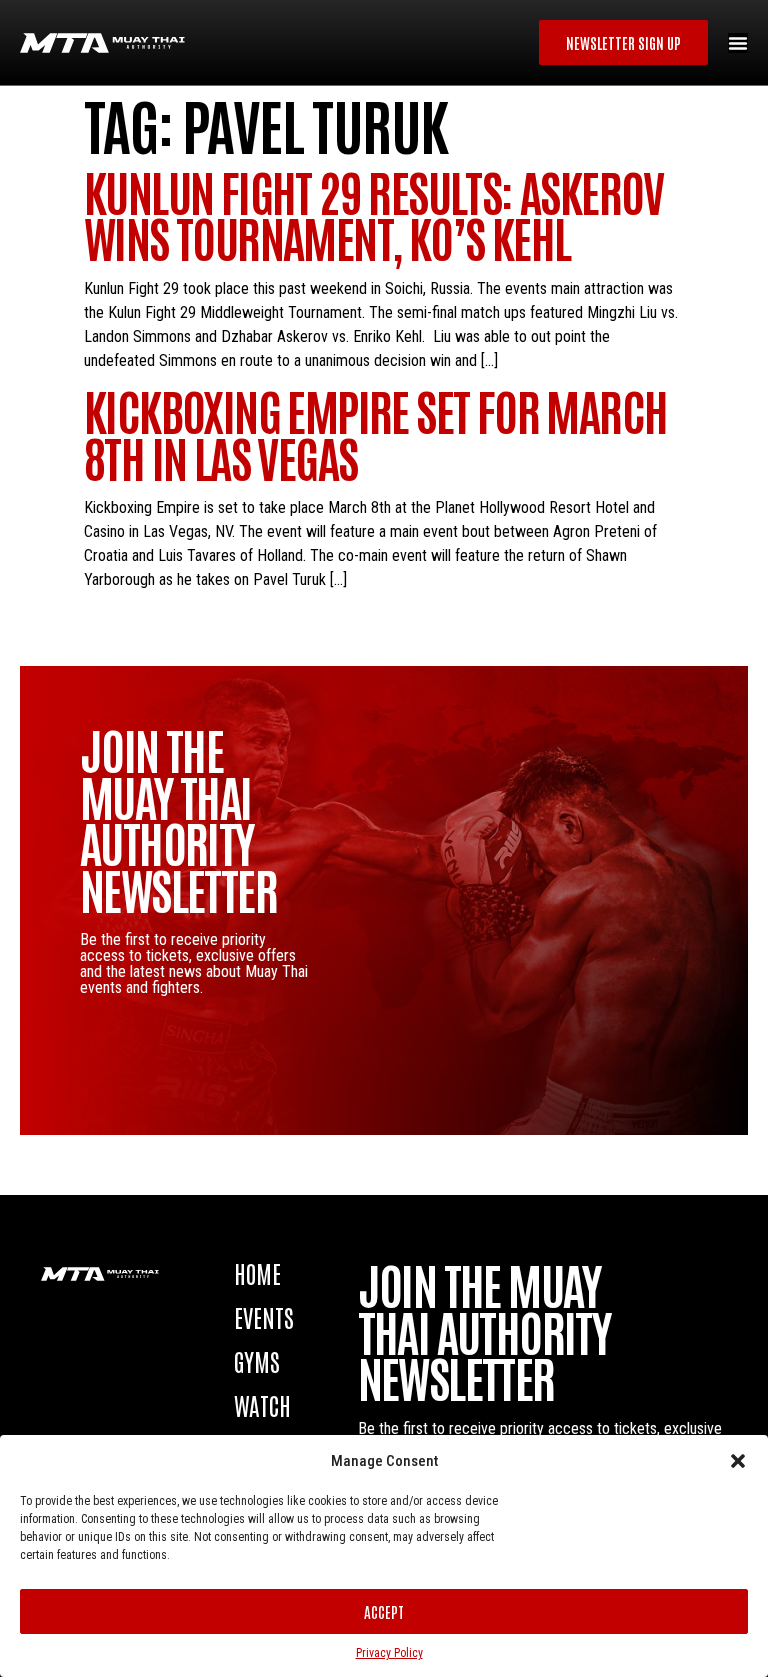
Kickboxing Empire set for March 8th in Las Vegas (375, 432)
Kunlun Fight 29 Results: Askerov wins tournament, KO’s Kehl (374, 213)
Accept (384, 1611)
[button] (738, 1461)
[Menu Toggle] (738, 43)
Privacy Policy (389, 1653)
